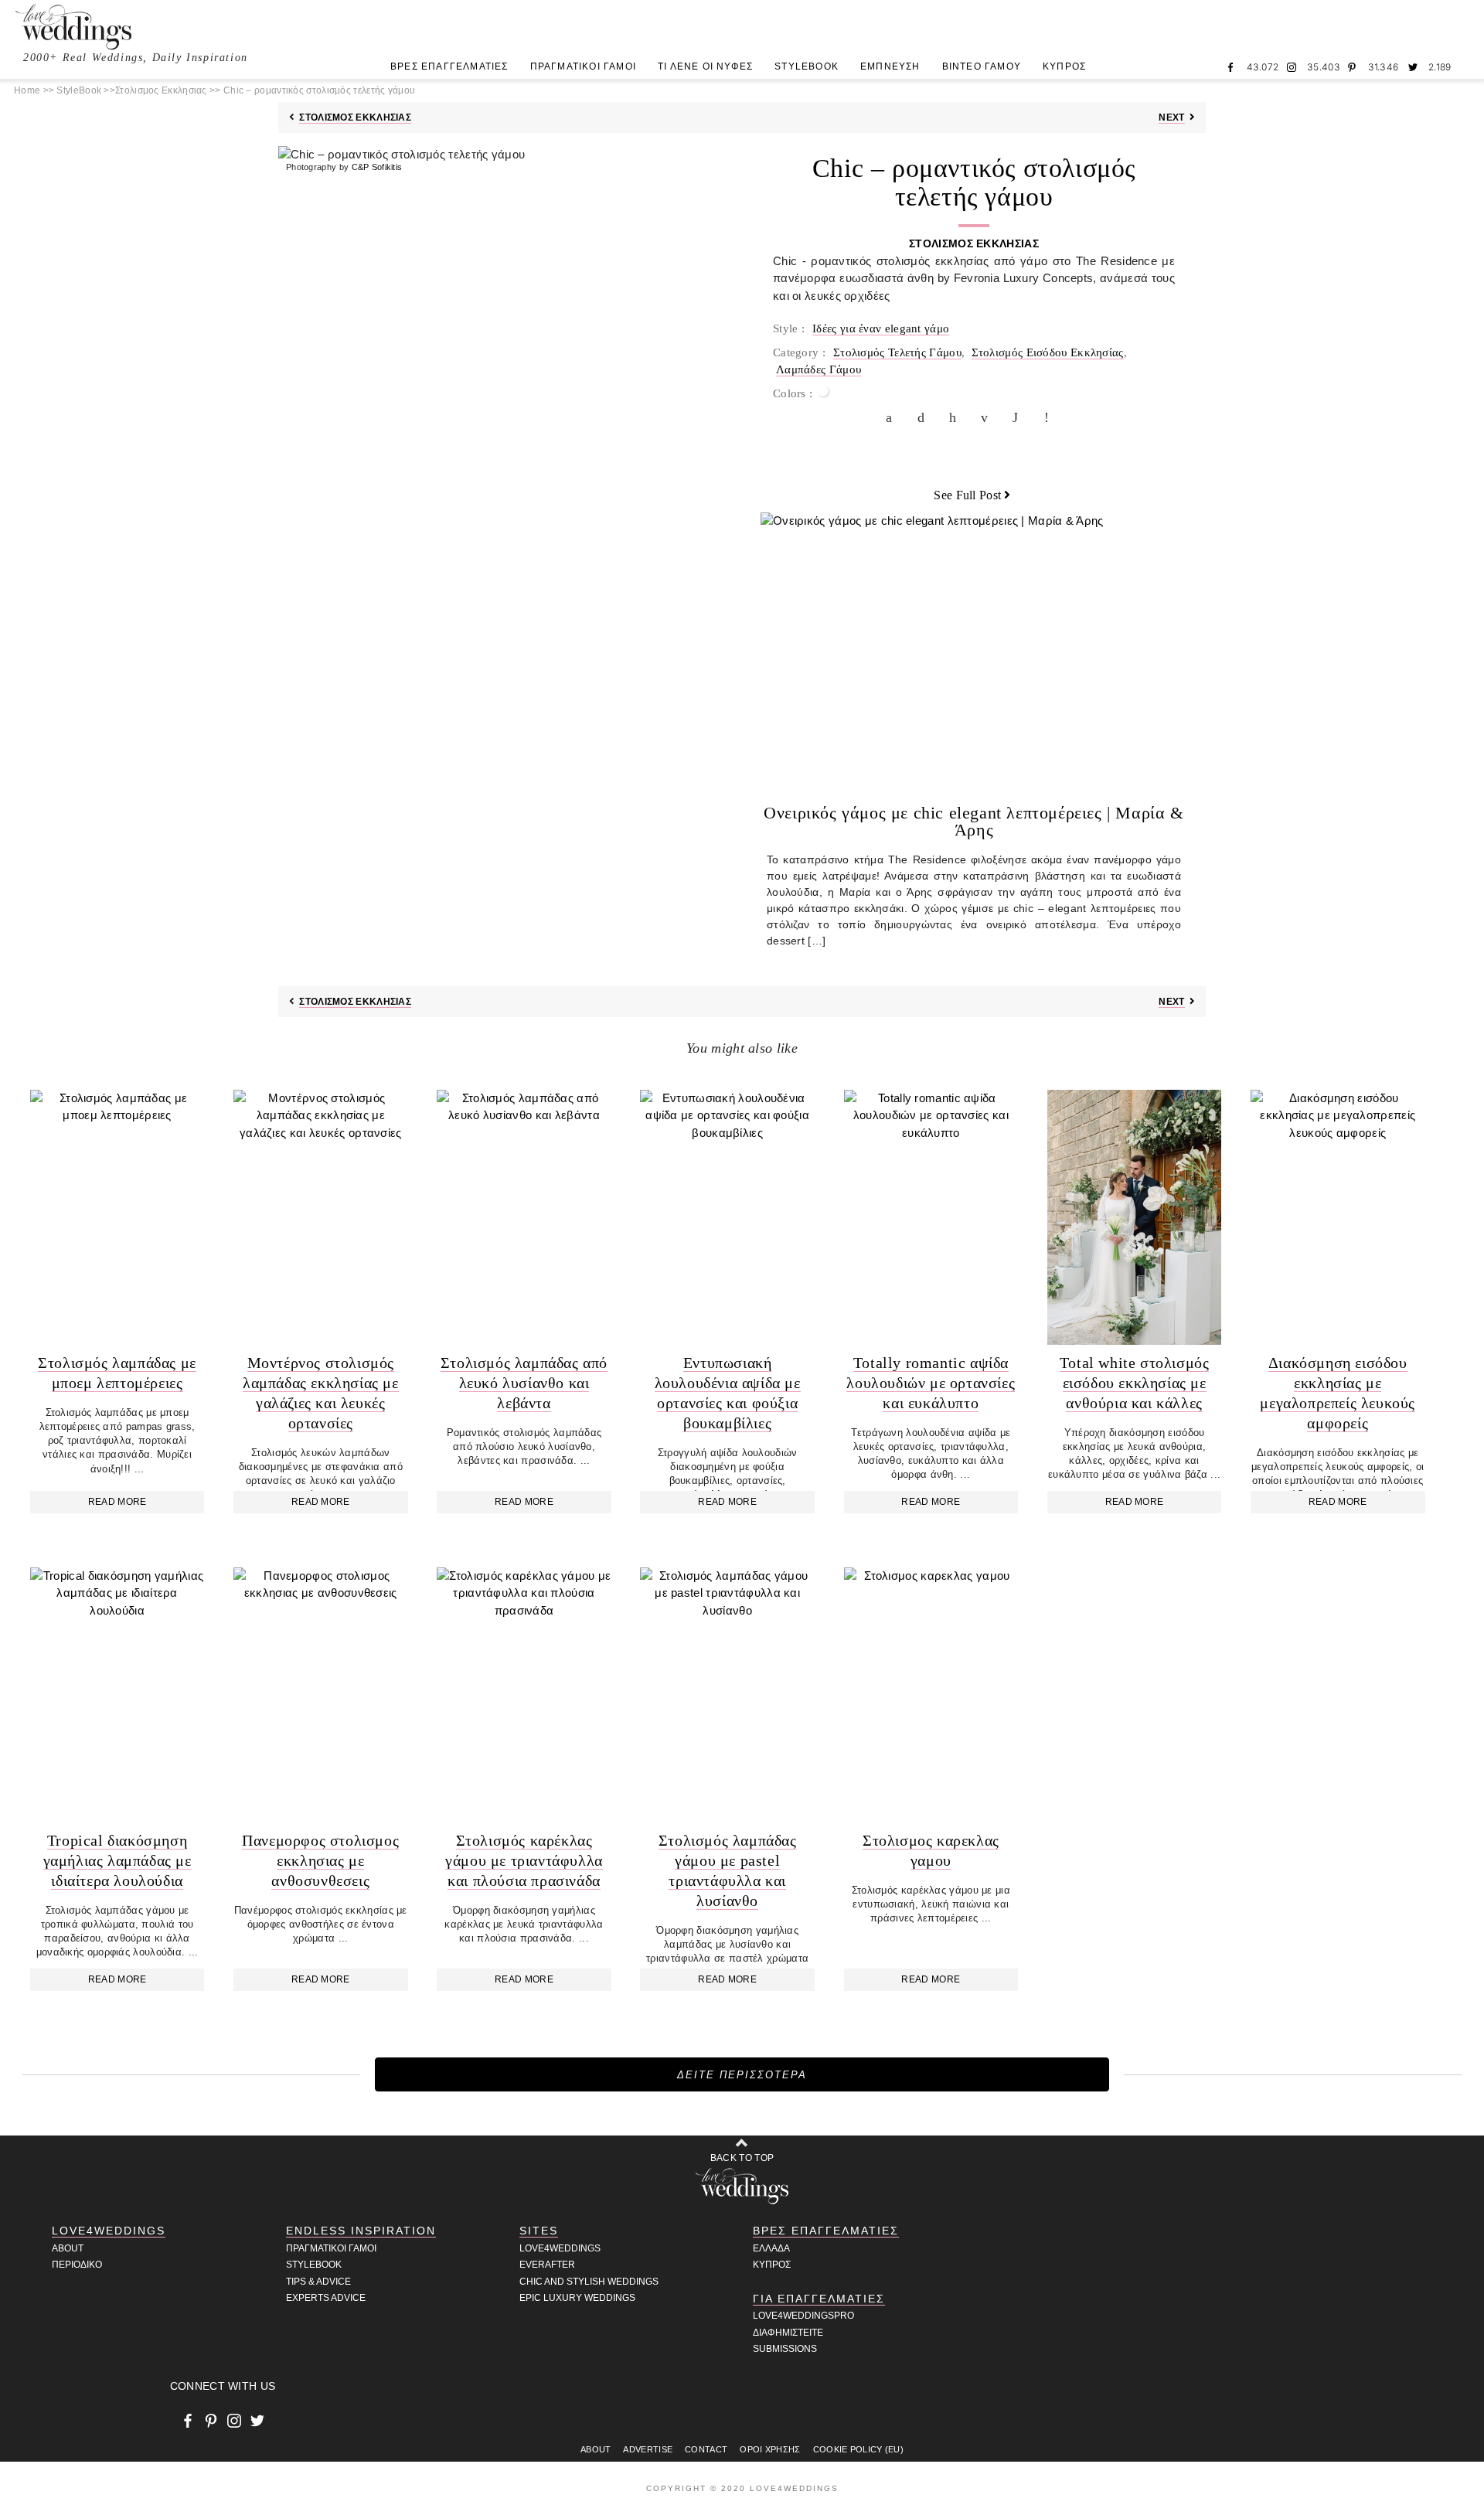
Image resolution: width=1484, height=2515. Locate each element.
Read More (117, 1502)
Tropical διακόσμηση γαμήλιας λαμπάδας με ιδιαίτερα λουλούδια (117, 1860)
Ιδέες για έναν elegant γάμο (881, 328)
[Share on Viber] (1051, 417)
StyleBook (79, 90)
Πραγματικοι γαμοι (331, 2248)
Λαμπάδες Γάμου (819, 369)
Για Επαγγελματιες (819, 2299)
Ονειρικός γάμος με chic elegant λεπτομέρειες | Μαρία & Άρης (973, 821)
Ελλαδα (771, 2248)
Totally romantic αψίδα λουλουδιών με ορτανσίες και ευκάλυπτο (931, 1383)
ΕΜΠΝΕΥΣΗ (890, 66)
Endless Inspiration (361, 2231)
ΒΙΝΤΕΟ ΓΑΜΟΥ (982, 66)
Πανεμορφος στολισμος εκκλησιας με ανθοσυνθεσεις (320, 1860)
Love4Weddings (109, 2231)
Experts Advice (326, 2298)
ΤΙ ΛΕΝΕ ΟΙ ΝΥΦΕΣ (705, 66)
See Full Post (967, 495)
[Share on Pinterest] (956, 417)
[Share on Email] (988, 417)
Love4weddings (560, 2248)
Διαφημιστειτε (788, 2333)
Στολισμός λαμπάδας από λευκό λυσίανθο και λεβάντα (524, 1383)
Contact (706, 2449)
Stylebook (314, 2265)
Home (27, 90)
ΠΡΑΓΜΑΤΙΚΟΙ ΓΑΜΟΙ (583, 66)
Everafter (547, 2265)
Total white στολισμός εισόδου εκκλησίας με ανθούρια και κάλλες (1135, 1383)
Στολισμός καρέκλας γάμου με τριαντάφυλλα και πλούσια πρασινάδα (524, 1860)
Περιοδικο (77, 2265)
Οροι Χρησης (770, 2449)
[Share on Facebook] (893, 417)
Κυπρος (772, 2265)
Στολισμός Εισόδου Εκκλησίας (1048, 352)
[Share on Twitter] (924, 417)
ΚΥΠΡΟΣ (1064, 66)
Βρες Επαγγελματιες (826, 2231)
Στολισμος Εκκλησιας (161, 90)
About (68, 2248)
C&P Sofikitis (377, 167)
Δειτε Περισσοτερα (742, 2075)
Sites (539, 2231)
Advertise (648, 2449)
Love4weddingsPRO (803, 2316)
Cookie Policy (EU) (858, 2449)
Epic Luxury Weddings (577, 2298)
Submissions (785, 2349)
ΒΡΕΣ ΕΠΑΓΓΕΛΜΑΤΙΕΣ (449, 66)
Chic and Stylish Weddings (589, 2282)
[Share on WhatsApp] (1019, 417)
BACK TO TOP (742, 2158)
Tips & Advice (318, 2282)
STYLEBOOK (807, 66)
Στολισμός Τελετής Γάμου (897, 352)
